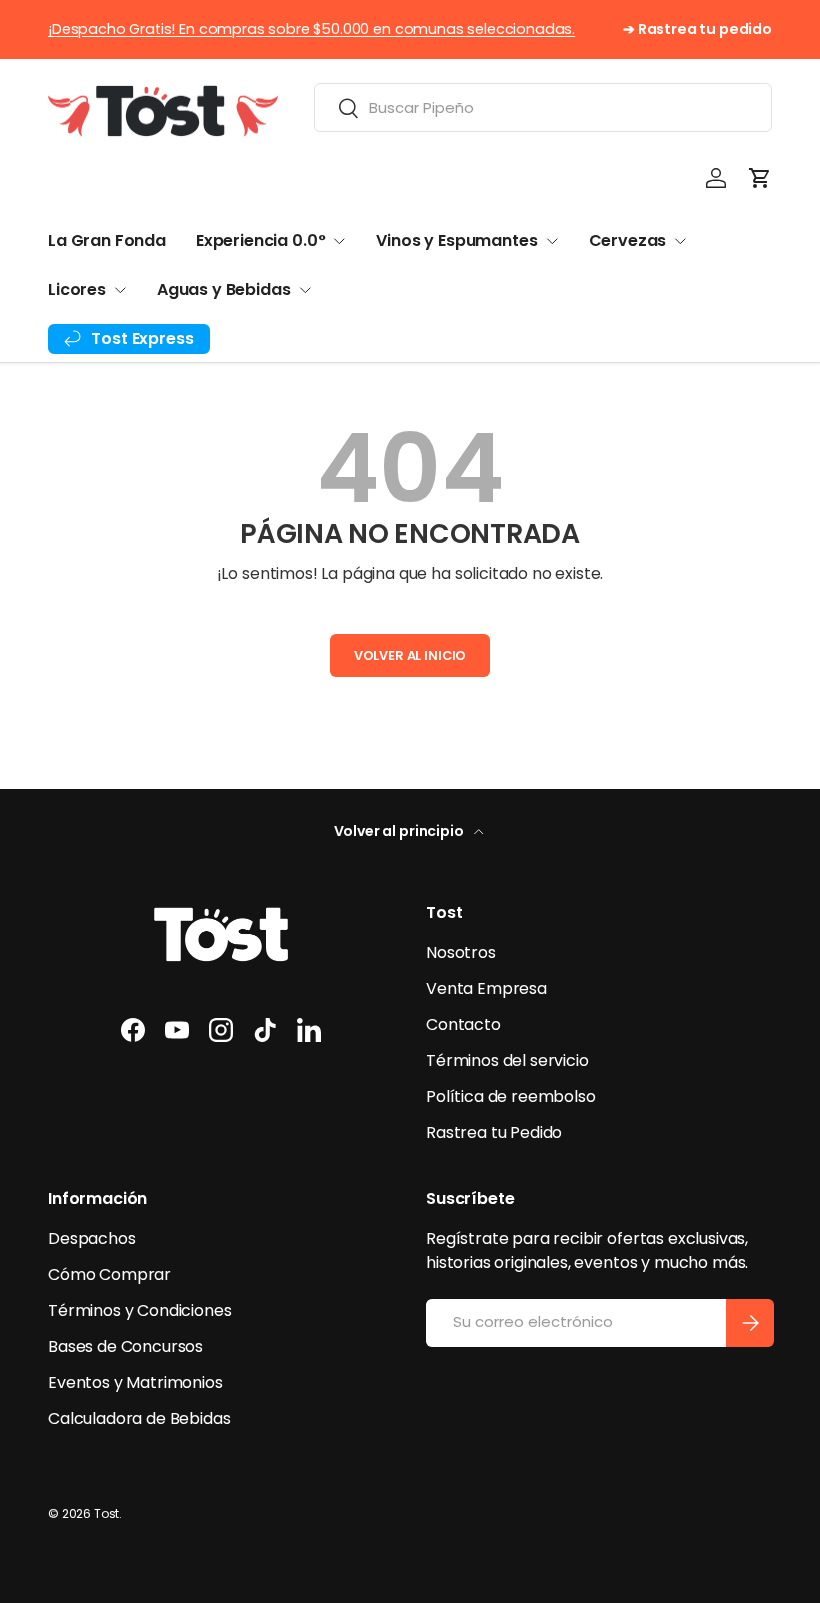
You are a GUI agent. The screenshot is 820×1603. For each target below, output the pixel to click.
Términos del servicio (507, 1060)
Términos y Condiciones (139, 1310)
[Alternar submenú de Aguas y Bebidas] (305, 290)
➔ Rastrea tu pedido (697, 29)
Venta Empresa (486, 988)
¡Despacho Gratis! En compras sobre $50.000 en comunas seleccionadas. (311, 29)
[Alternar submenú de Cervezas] (680, 241)
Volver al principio (400, 831)
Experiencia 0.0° (260, 240)
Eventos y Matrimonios (135, 1382)
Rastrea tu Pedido (494, 1132)
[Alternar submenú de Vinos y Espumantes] (552, 241)
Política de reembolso (511, 1096)
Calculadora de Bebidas (139, 1418)
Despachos (92, 1238)
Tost (106, 1513)
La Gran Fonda (107, 240)
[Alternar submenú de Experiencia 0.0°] (339, 241)
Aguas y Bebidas (224, 289)
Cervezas (628, 240)
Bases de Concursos (125, 1346)
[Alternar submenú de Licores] (120, 290)
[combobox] (543, 107)
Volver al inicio (410, 655)
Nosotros (461, 952)
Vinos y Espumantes (456, 240)
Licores (77, 289)
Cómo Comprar (109, 1274)
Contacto (463, 1024)
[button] (760, 178)
